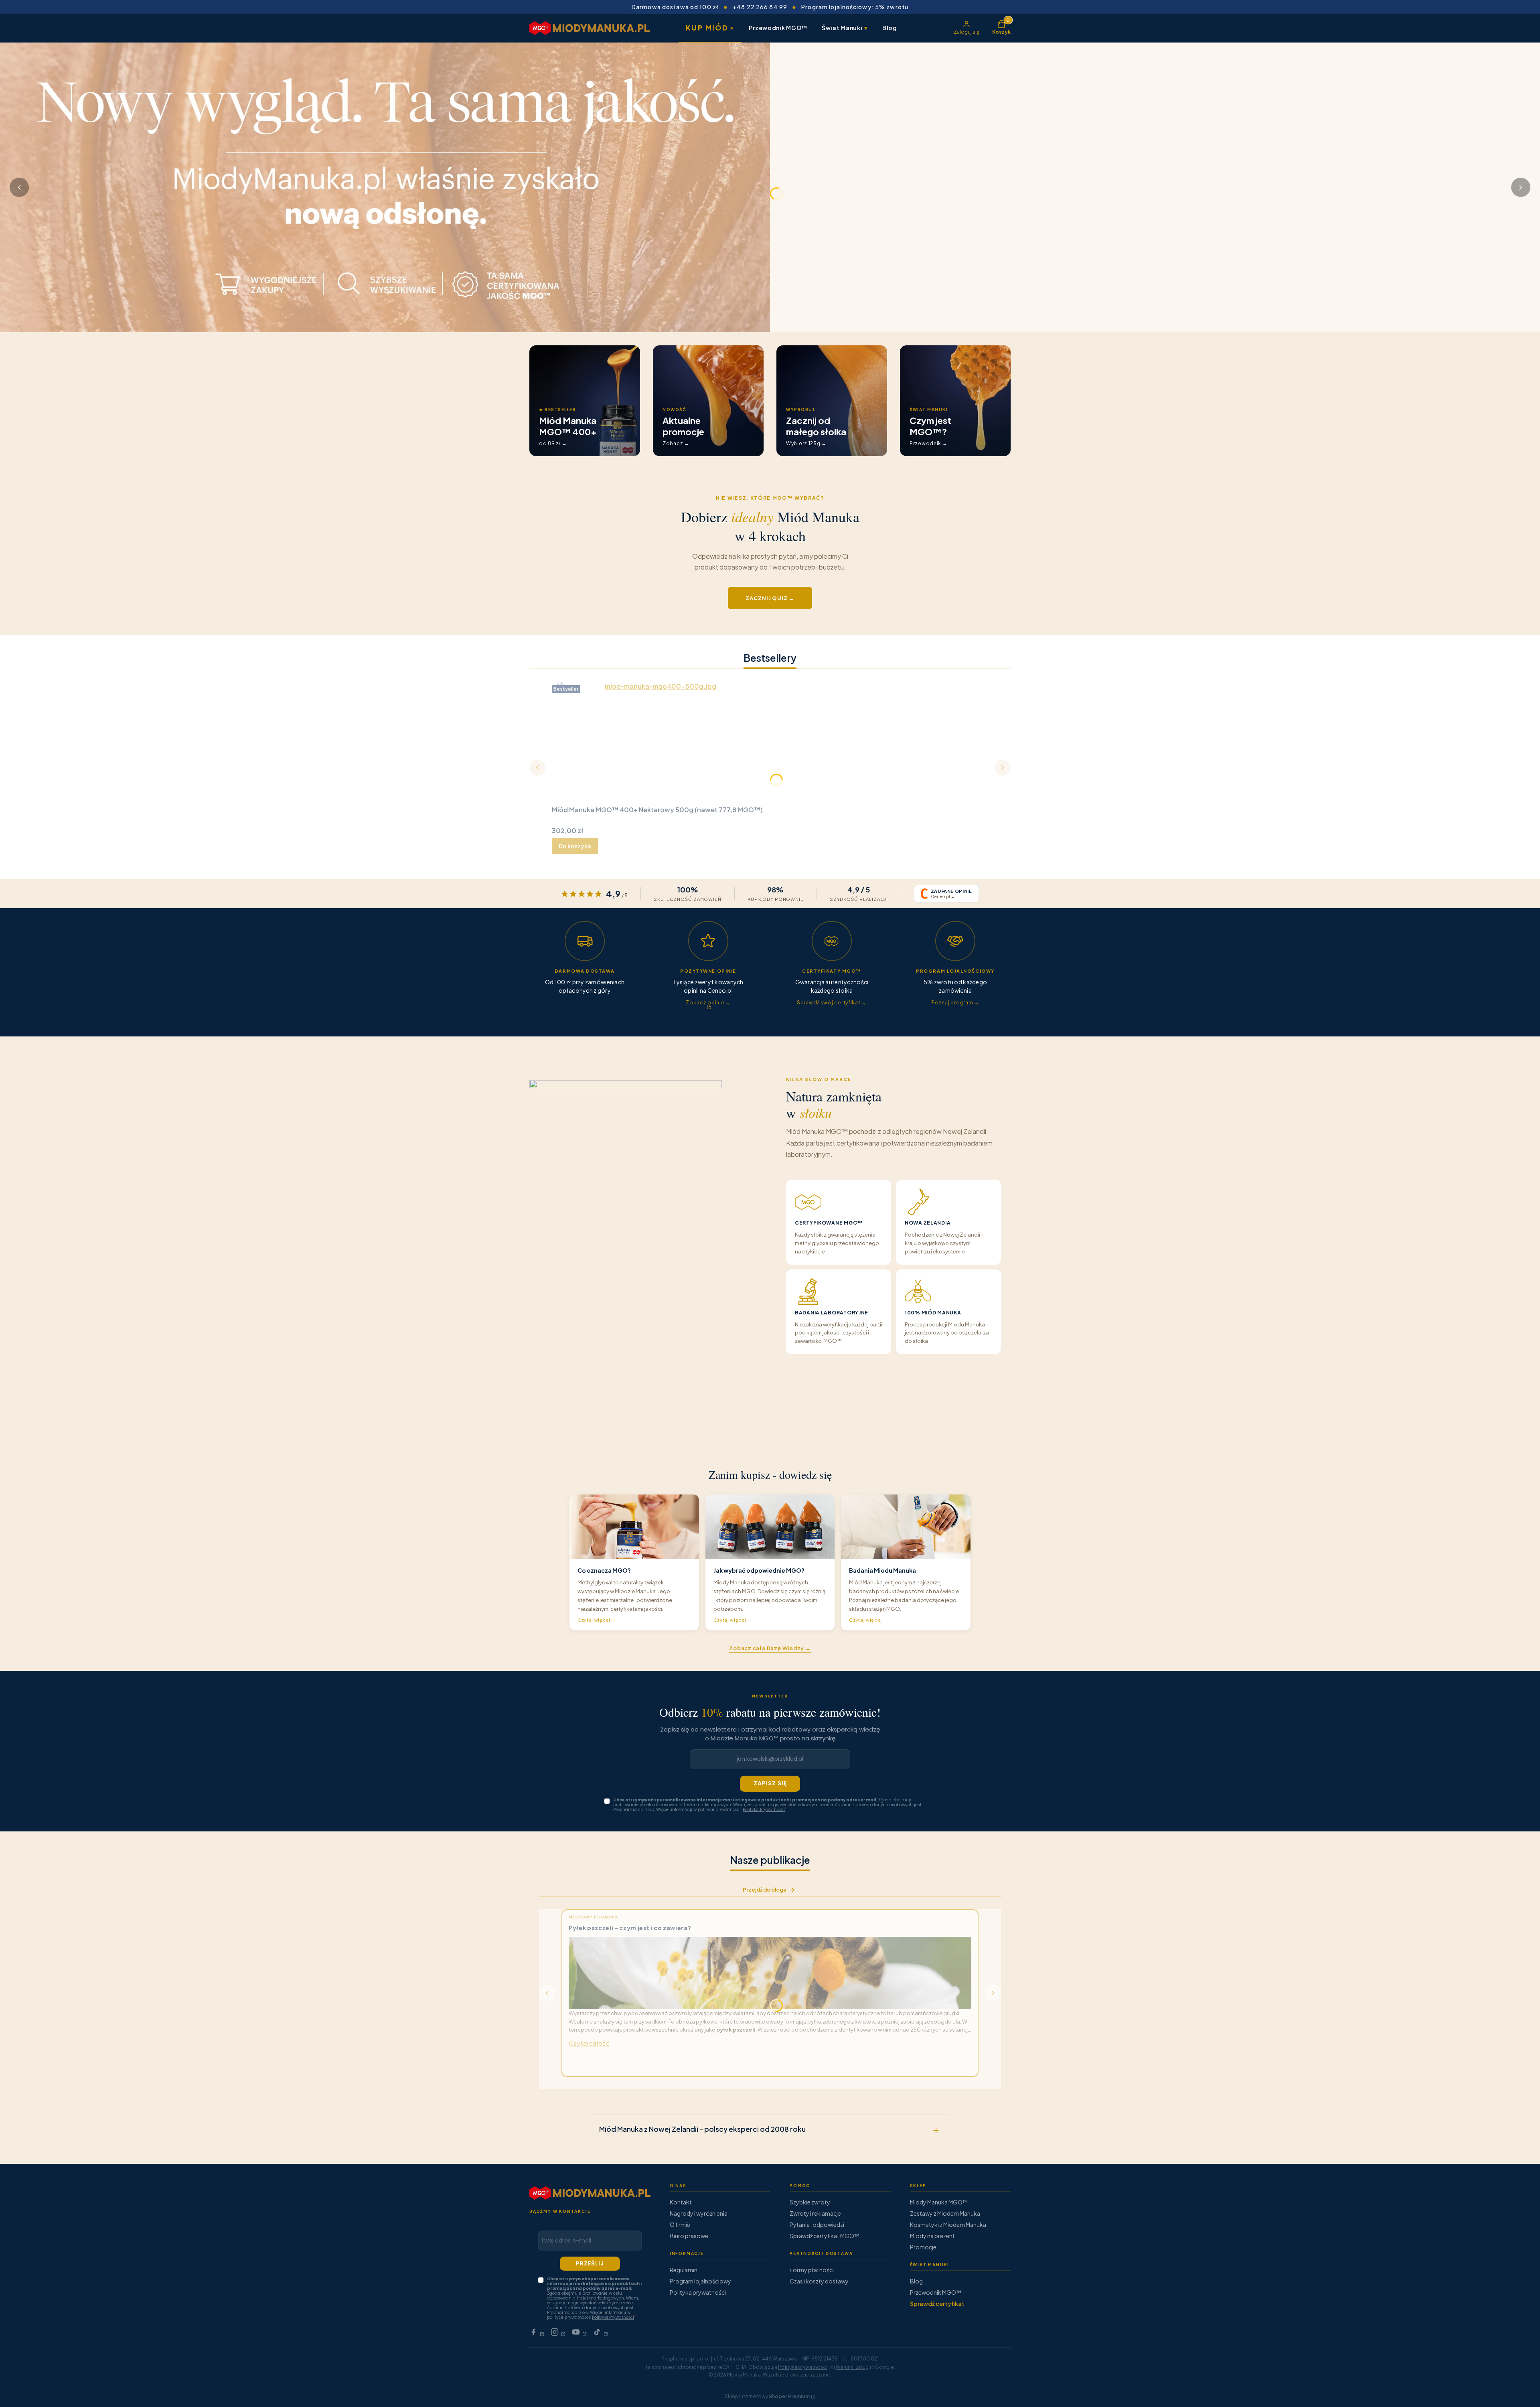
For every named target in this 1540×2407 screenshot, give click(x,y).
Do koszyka (575, 846)
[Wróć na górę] (1518, 2391)
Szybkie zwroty (810, 2202)
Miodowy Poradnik (593, 1917)
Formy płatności (812, 2270)
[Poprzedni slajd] (19, 187)
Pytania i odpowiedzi (817, 2224)
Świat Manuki (845, 27)
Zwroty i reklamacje (815, 2213)
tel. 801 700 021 (860, 2359)
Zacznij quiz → (770, 598)
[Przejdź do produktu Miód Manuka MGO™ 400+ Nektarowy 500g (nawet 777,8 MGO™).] (657, 742)
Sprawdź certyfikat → (940, 2304)
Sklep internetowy (767, 2396)
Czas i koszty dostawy (819, 2281)
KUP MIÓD (710, 28)
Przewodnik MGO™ (778, 28)
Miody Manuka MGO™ (939, 2202)
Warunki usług (852, 2367)
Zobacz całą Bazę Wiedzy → (770, 1648)
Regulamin (684, 2270)
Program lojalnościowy (700, 2281)
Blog (890, 28)
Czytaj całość (589, 2043)
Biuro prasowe (689, 2236)
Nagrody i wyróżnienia (699, 2213)
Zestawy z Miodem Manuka (945, 2213)
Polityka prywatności (698, 2292)
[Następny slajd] (1521, 187)
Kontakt (681, 2202)
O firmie (680, 2224)
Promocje (923, 2247)
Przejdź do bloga (765, 1890)
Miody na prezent (932, 2236)
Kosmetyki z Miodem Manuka (948, 2224)
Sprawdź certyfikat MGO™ (825, 2236)
